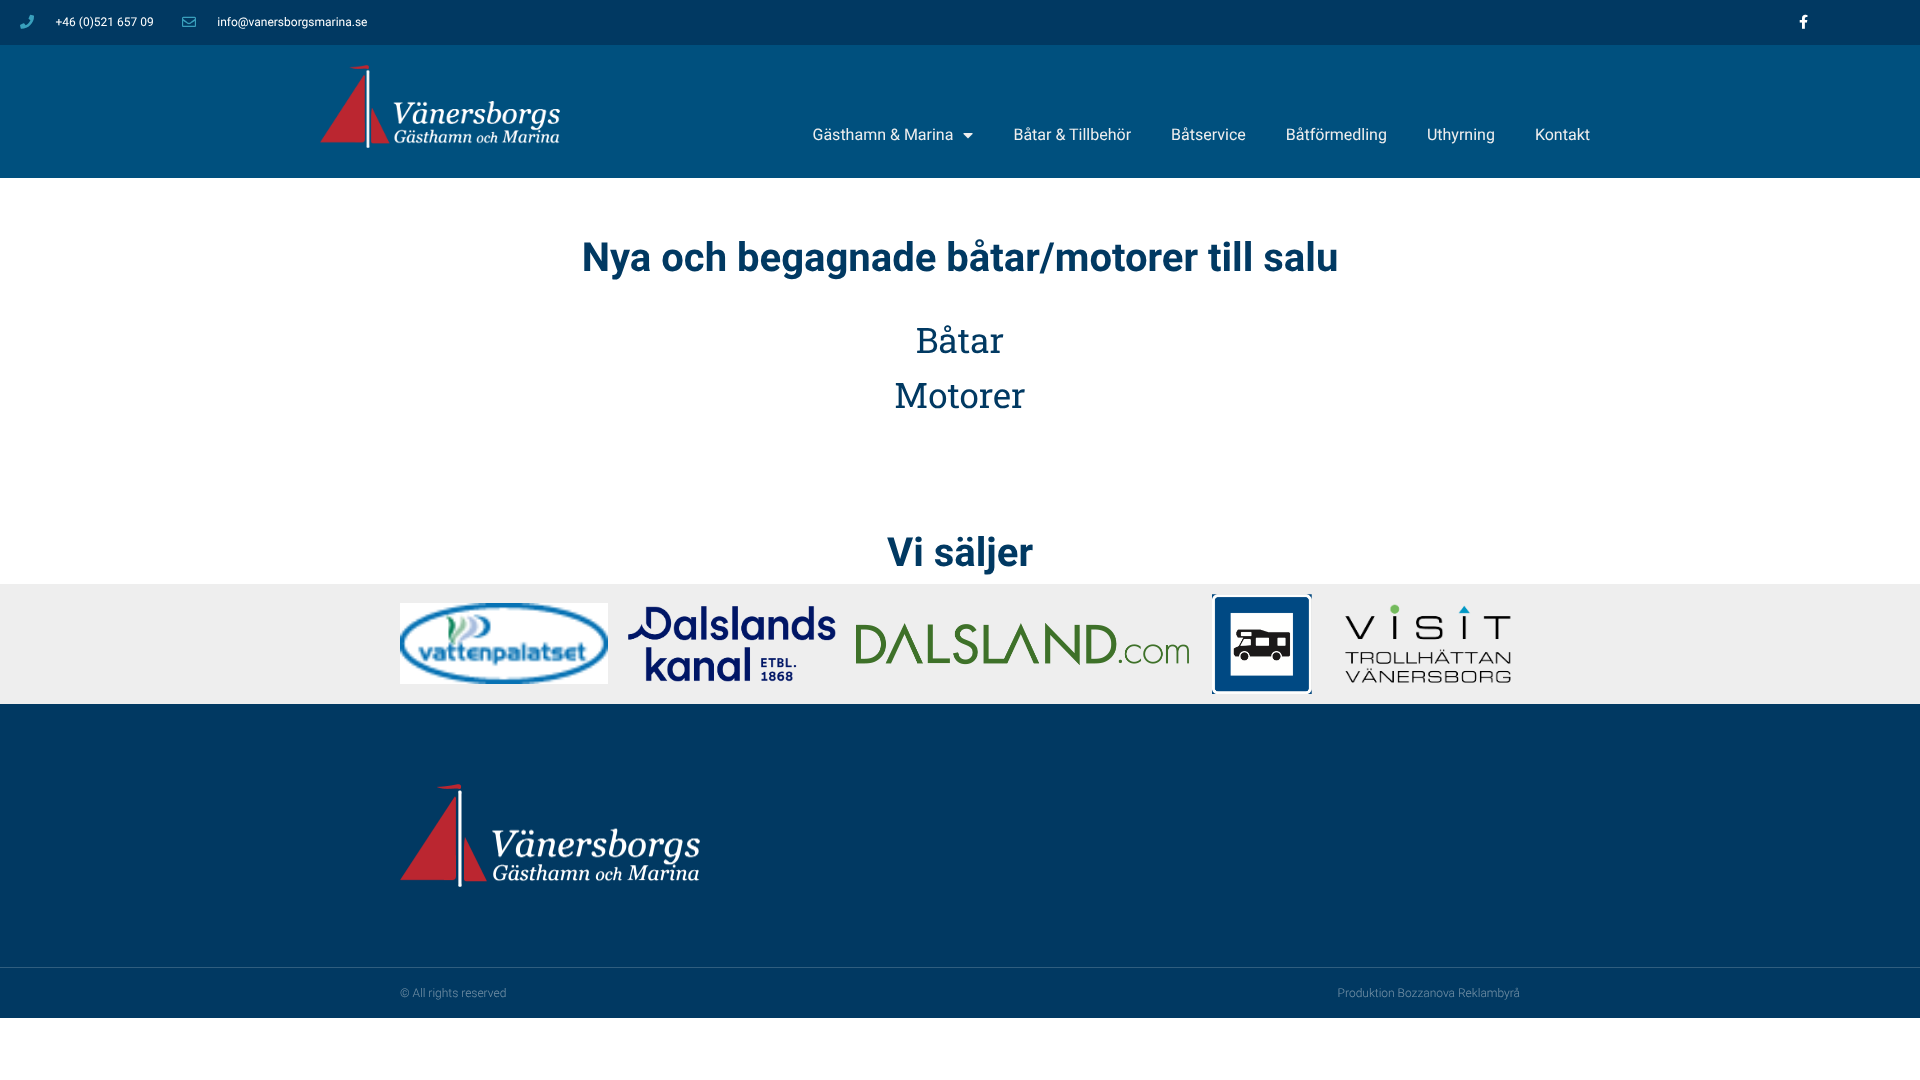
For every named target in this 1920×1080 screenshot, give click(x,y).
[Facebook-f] (1803, 22)
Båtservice (1208, 134)
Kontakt (1562, 134)
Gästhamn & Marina (883, 134)
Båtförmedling (1336, 134)
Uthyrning (1461, 134)
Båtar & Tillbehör (1072, 134)
